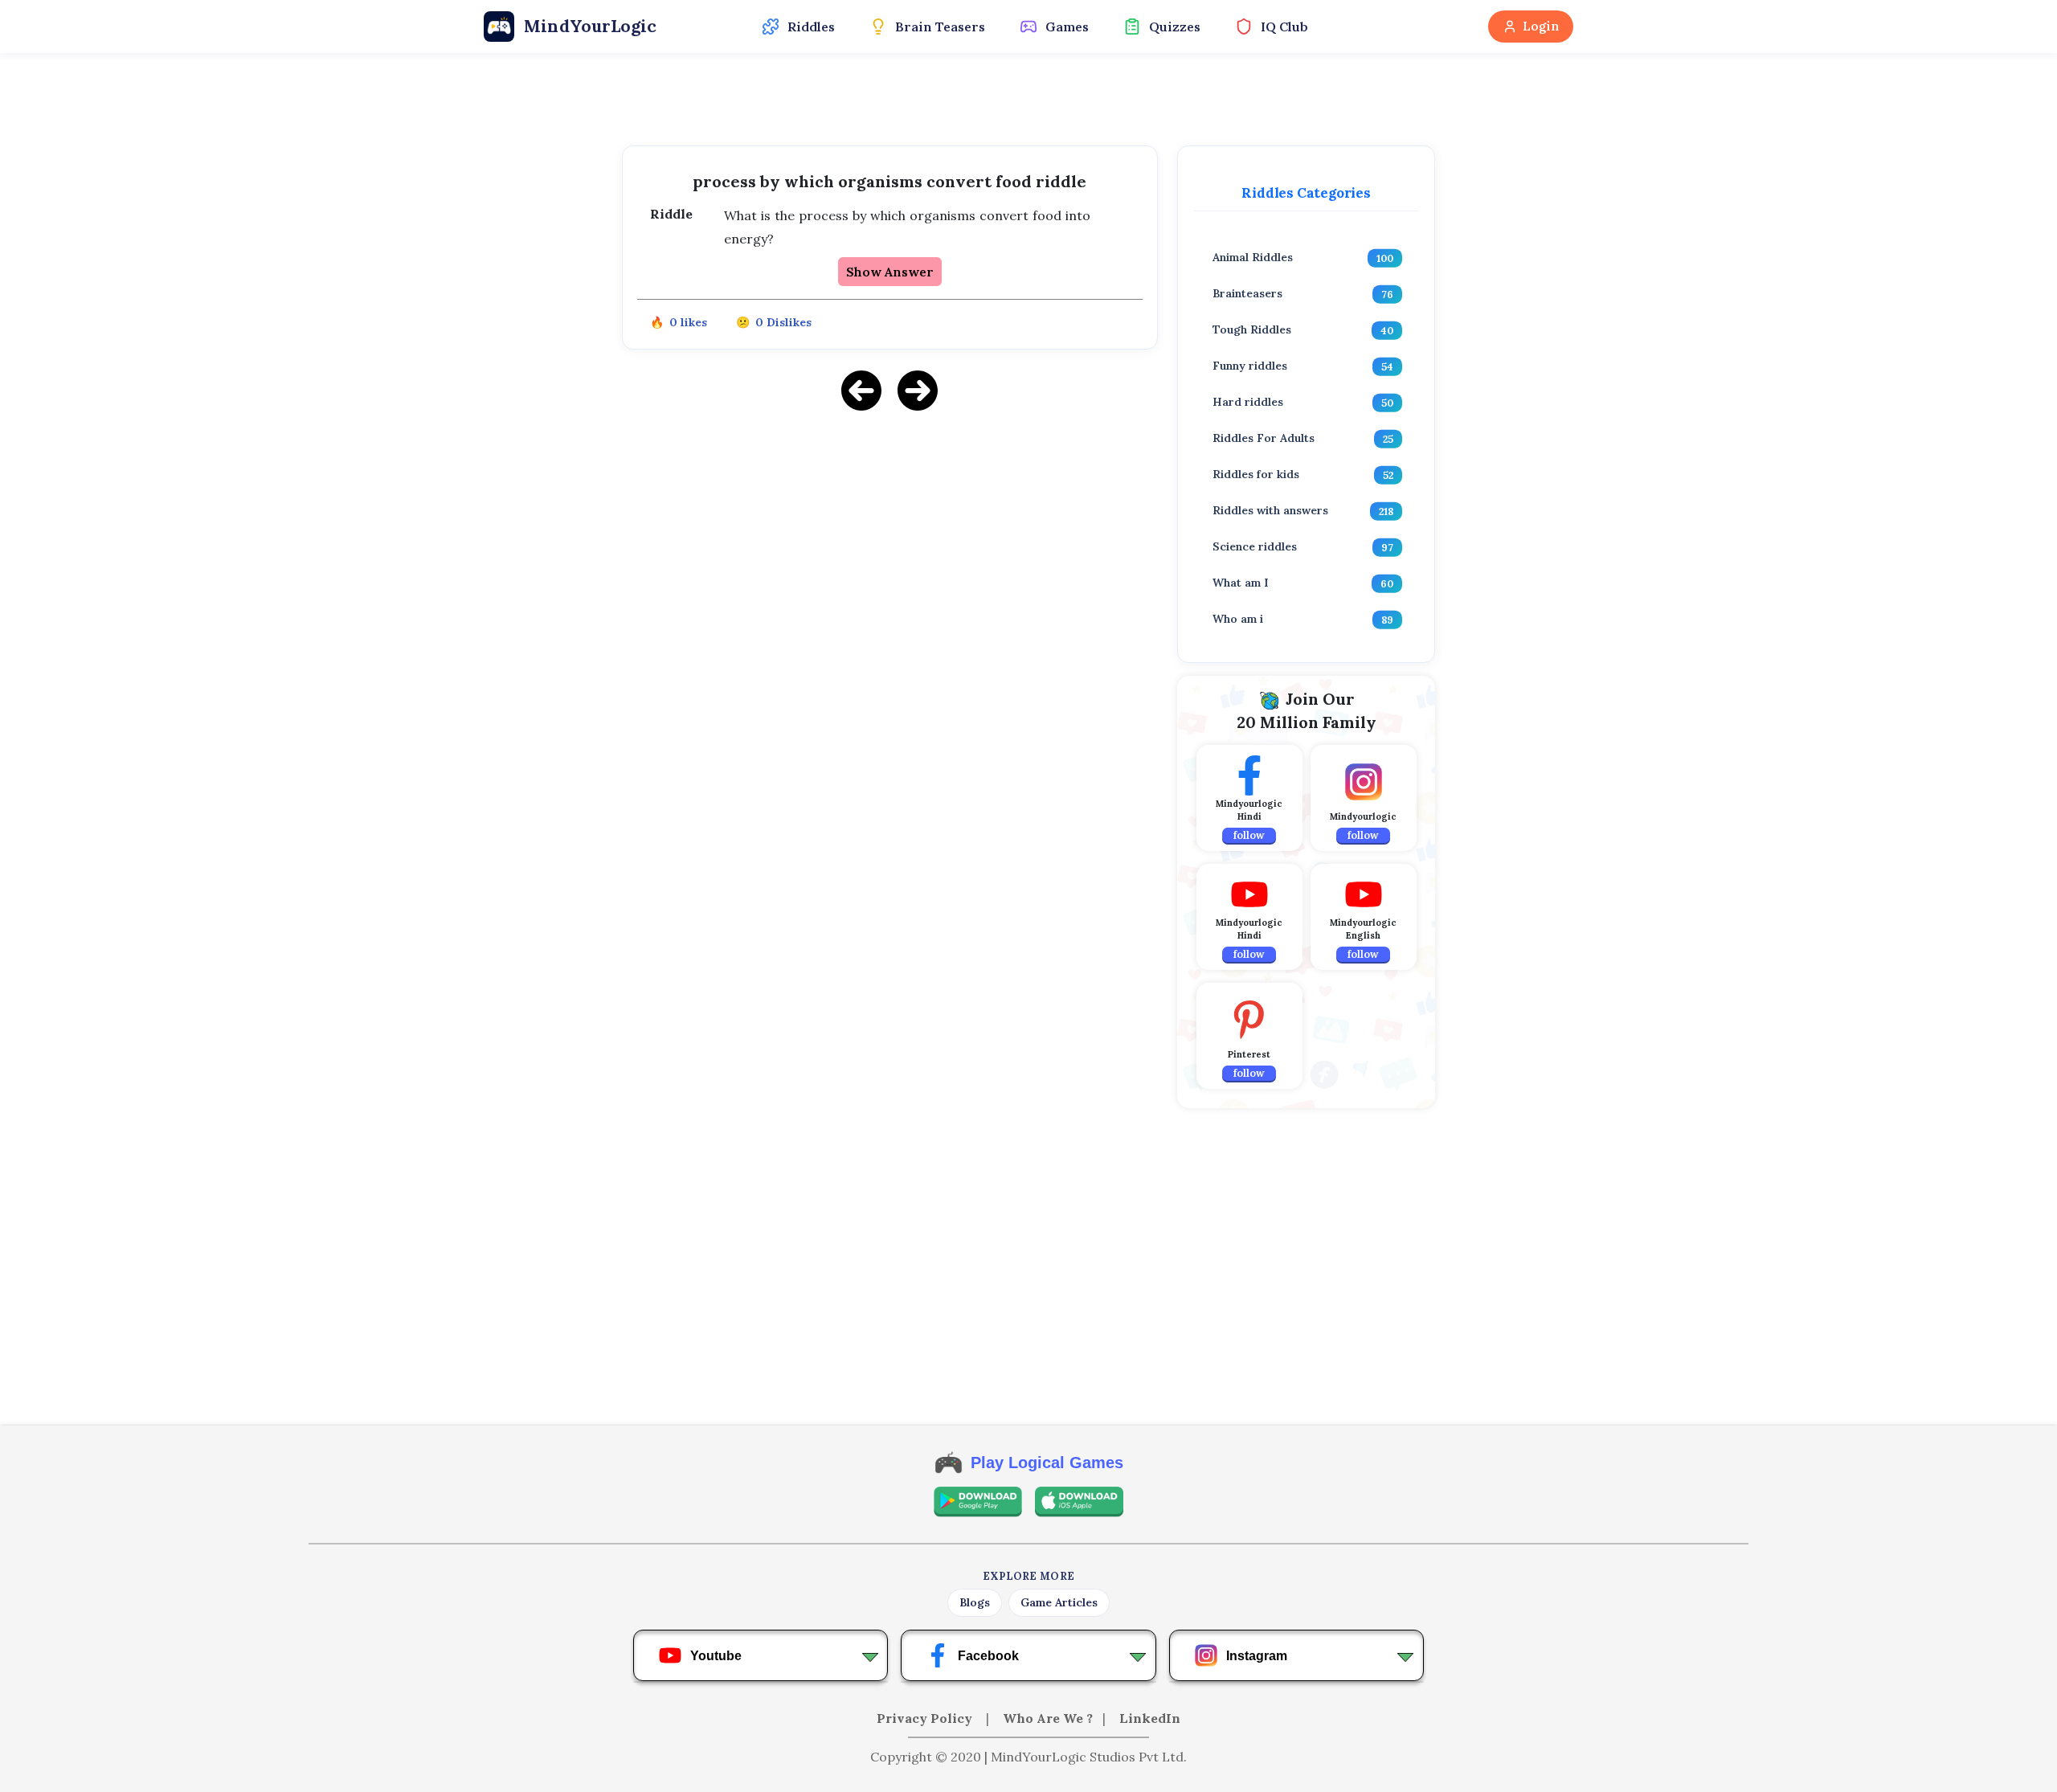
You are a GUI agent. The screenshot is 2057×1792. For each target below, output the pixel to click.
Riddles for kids (1256, 474)
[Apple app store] (1079, 1502)
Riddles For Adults (1264, 438)
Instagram (1257, 1656)
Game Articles (1059, 1602)
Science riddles (1255, 546)
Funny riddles (1250, 366)
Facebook (988, 1656)
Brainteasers (1247, 293)
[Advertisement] (890, 538)
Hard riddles (1248, 402)
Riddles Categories (1306, 193)
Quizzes (1175, 27)
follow (1249, 835)
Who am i (1238, 619)
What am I (1241, 583)
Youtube (716, 1656)
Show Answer (890, 272)
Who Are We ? (1048, 1718)
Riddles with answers (1270, 510)
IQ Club (1284, 27)
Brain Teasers (940, 27)
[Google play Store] (978, 1502)
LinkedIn (1150, 1718)
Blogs (975, 1602)
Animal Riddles (1253, 257)
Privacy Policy (926, 1718)
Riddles (811, 27)
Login (1541, 26)
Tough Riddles (1252, 329)
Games (1067, 27)
